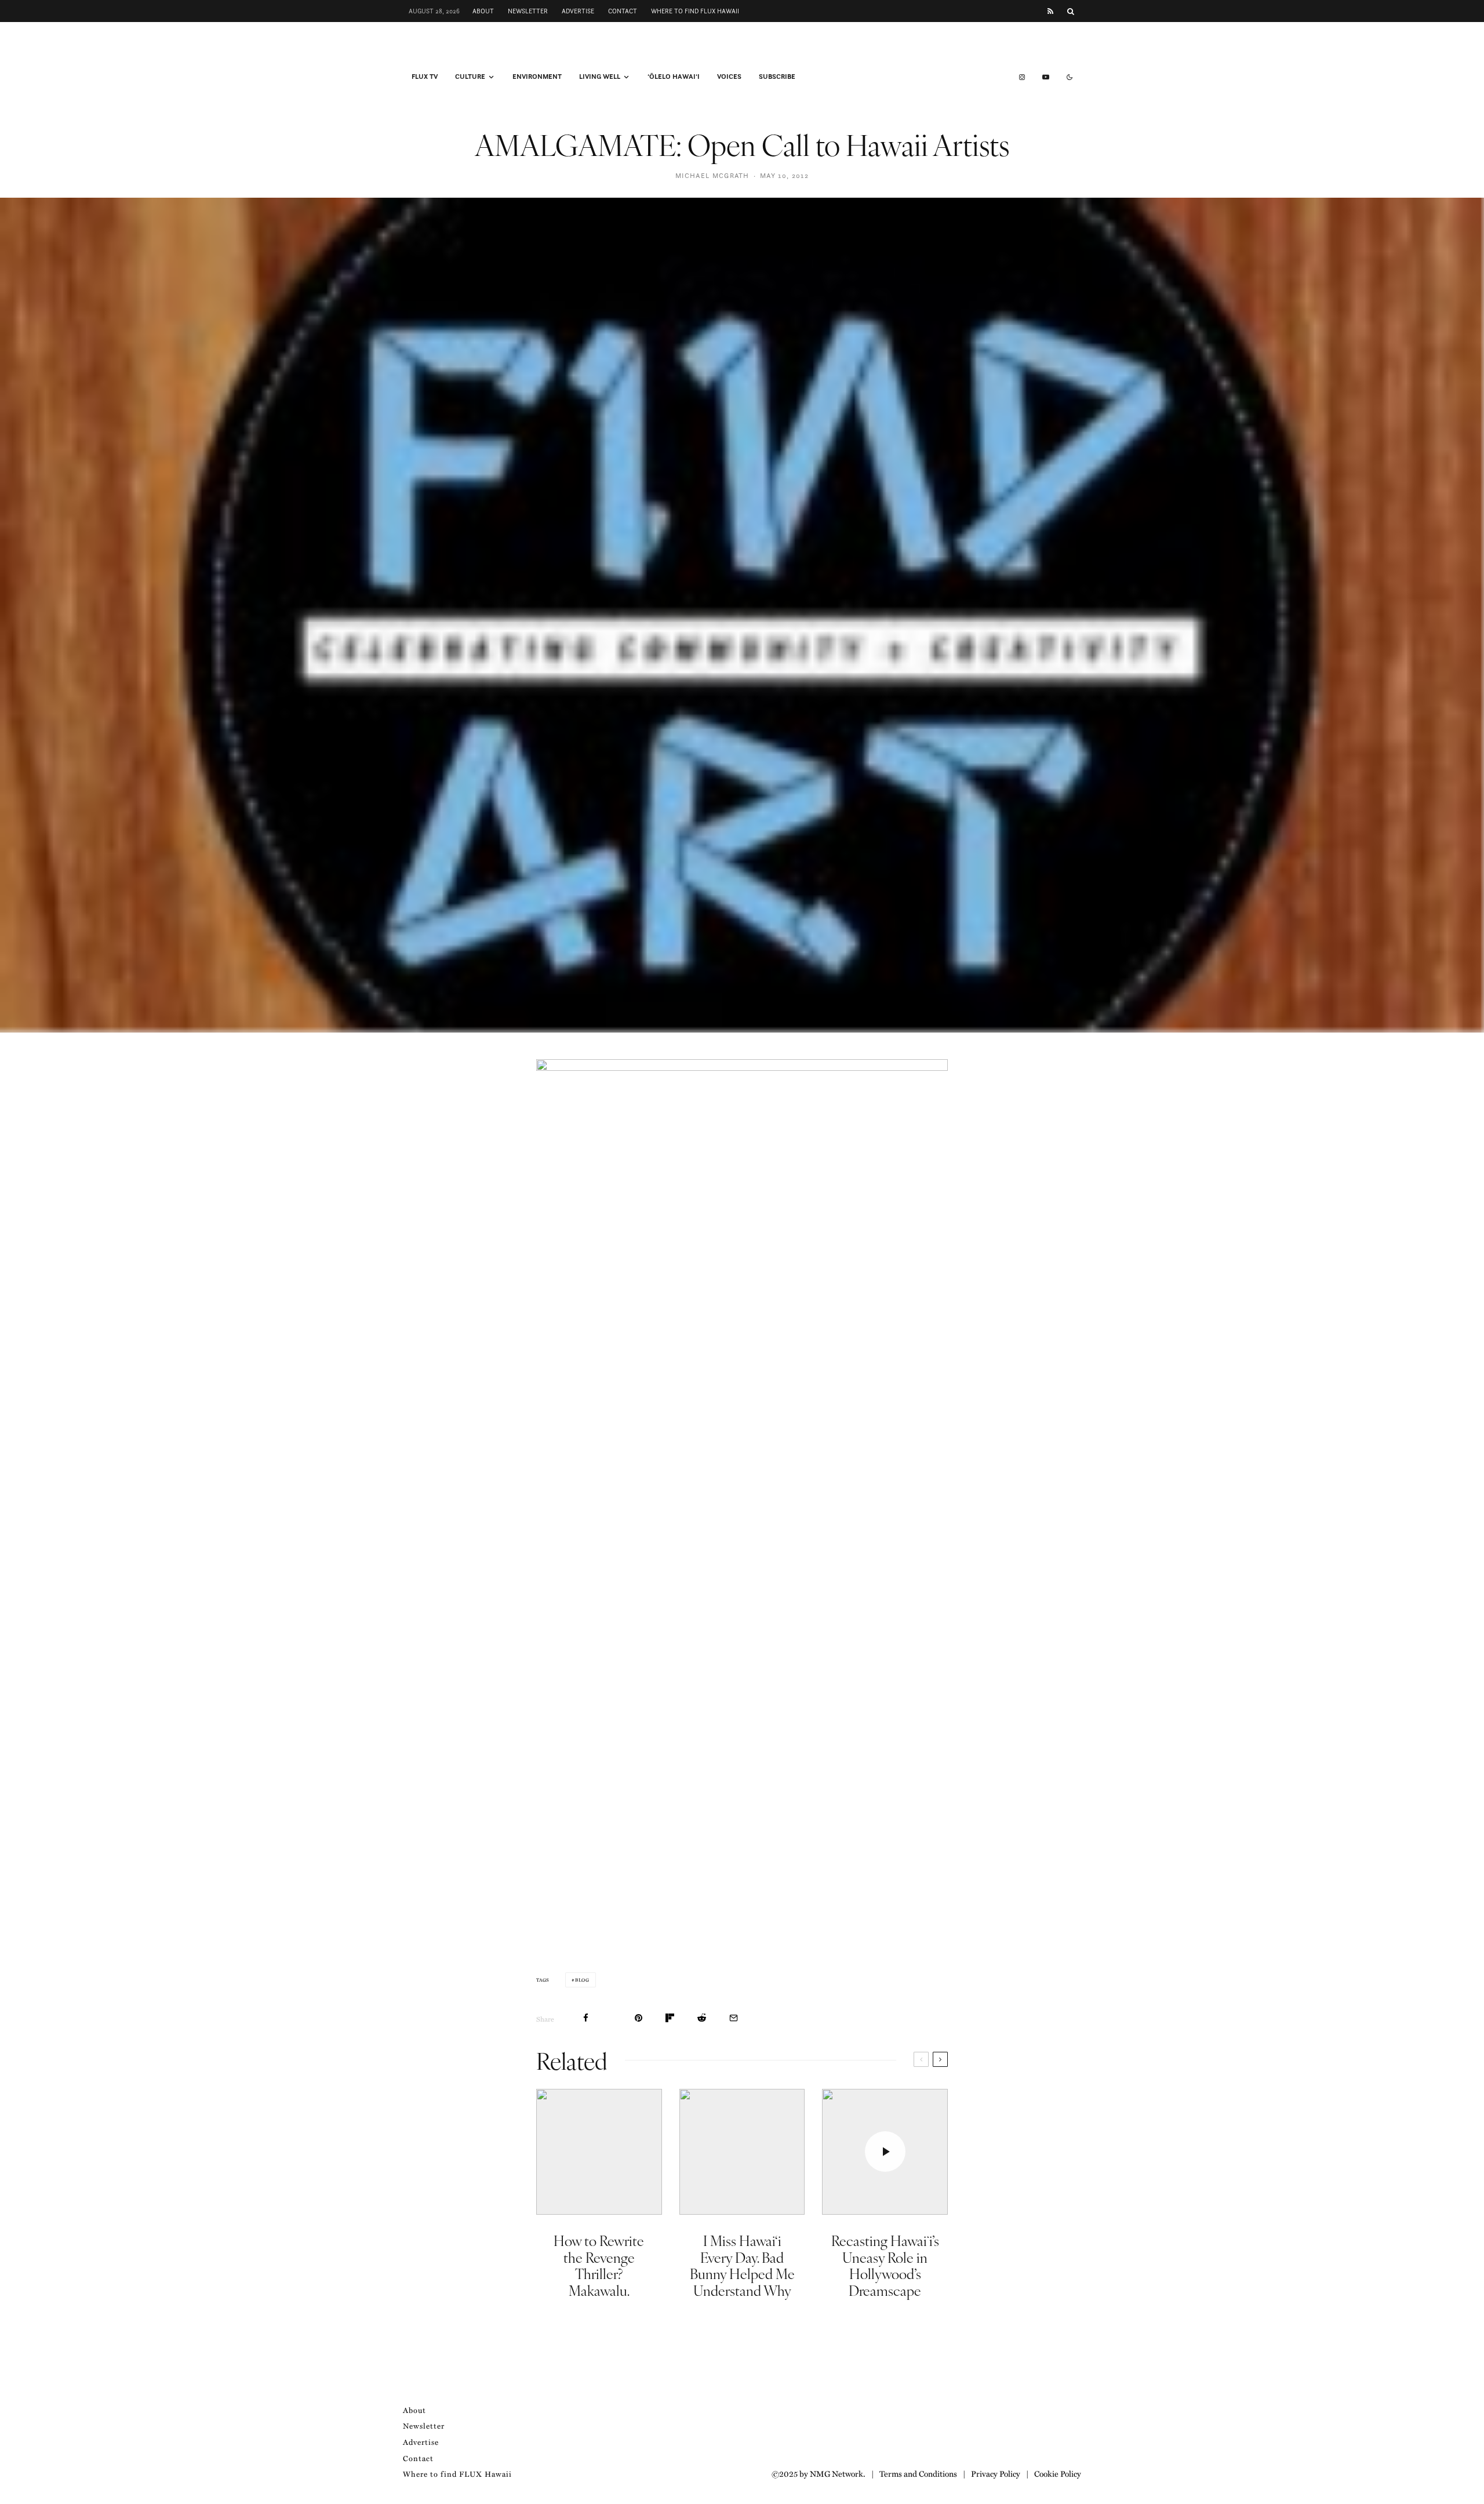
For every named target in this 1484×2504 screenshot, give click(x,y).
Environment (537, 77)
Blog (582, 1980)
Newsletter (528, 11)
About (483, 11)
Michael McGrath (712, 175)
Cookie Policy (1058, 2473)
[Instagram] (1022, 77)
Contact (623, 11)
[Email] (734, 2018)
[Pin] (639, 2018)
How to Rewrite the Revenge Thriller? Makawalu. (599, 2265)
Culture (470, 77)
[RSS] (1050, 11)
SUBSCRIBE (777, 77)
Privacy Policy (996, 2473)
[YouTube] (1046, 77)
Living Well (600, 77)
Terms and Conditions (918, 2473)
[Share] (586, 2018)
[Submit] (702, 2018)
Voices (729, 77)
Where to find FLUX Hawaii (695, 11)
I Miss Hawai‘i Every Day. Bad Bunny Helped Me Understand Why (742, 2265)
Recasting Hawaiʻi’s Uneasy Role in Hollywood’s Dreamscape (885, 2265)
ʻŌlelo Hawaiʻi (674, 77)
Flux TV (425, 77)
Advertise (578, 11)
